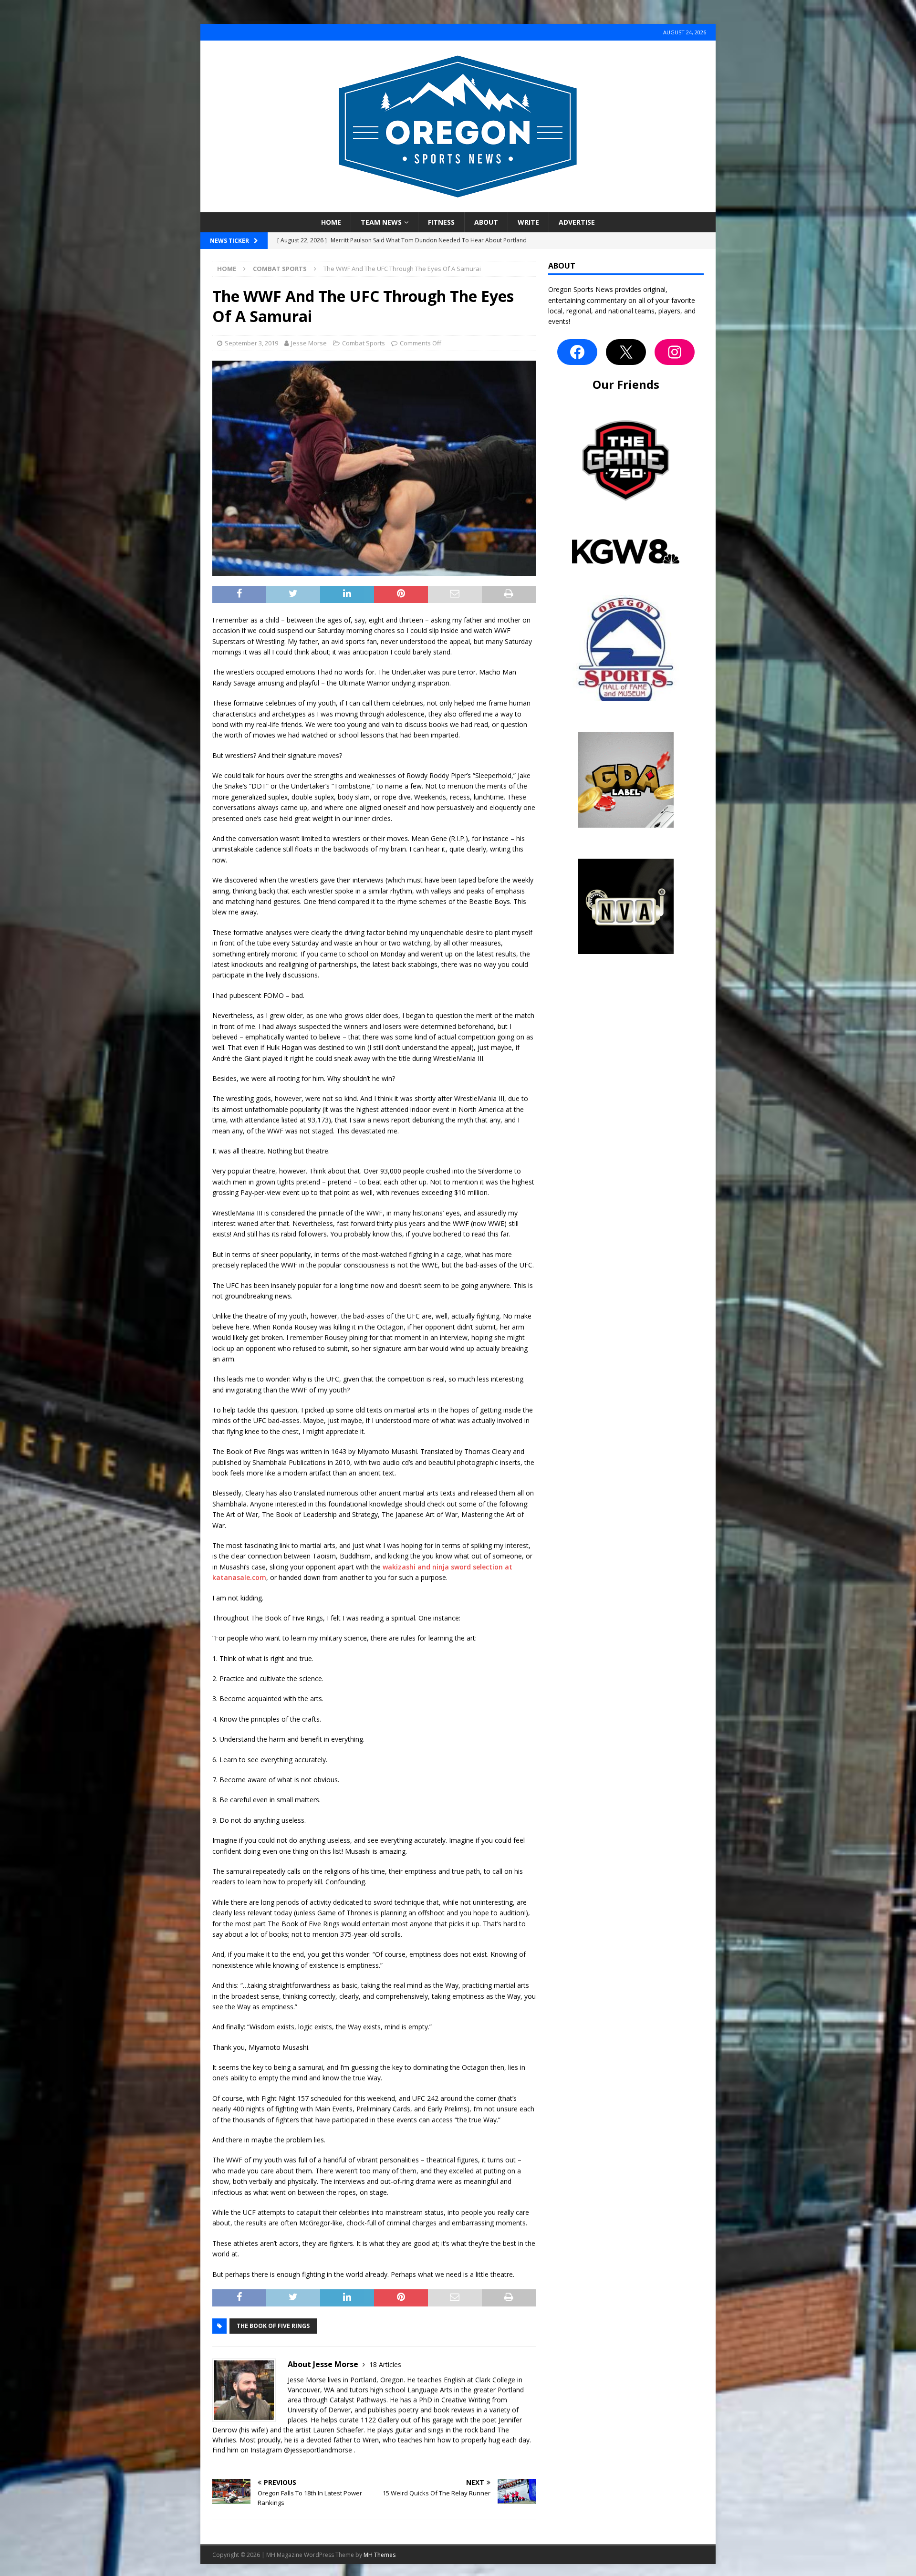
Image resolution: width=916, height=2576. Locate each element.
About (486, 222)
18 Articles (385, 2364)
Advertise (577, 222)
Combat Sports (364, 343)
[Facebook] (577, 352)
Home (331, 222)
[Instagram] (675, 352)
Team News (381, 222)
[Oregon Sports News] (458, 207)
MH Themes (380, 2555)
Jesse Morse (309, 343)
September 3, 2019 (251, 343)
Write (528, 222)
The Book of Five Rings (273, 2326)
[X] (626, 352)
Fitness (441, 222)
